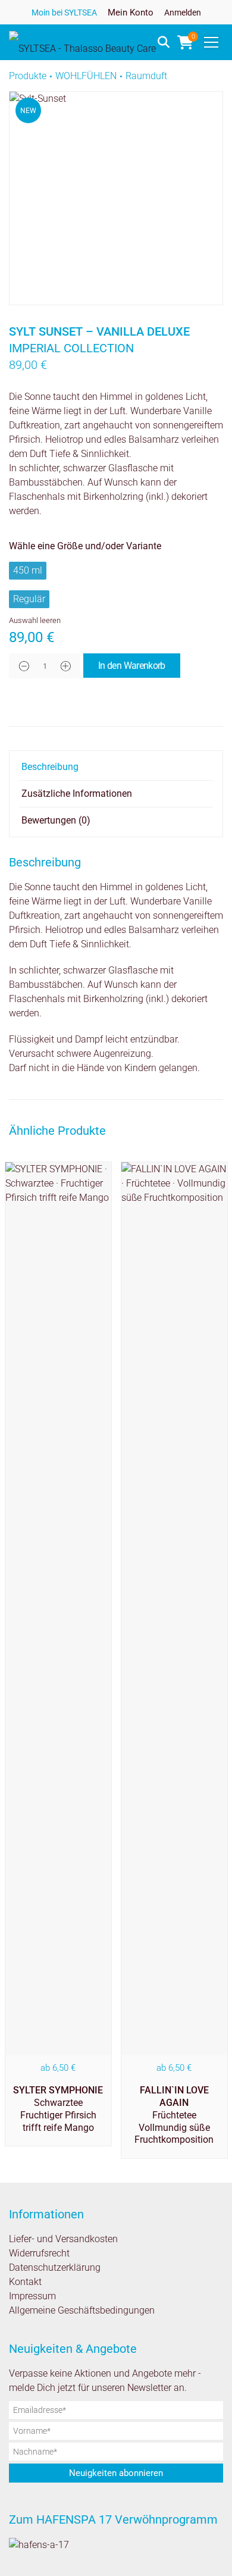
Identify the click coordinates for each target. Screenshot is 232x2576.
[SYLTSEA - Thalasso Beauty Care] (82, 42)
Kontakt (25, 2282)
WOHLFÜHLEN (86, 76)
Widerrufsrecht (39, 2253)
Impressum (32, 2296)
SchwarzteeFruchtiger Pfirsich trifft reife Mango (58, 2109)
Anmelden (183, 12)
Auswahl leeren (35, 620)
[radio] (28, 571)
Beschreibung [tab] (50, 767)
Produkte (28, 76)
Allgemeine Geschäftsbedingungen (82, 2310)
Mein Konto (131, 12)
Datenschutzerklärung (55, 2267)
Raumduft (146, 76)
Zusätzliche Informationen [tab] (77, 794)
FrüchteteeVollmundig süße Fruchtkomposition (174, 2115)
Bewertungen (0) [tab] (56, 820)
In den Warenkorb (132, 666)
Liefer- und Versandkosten (63, 2239)
